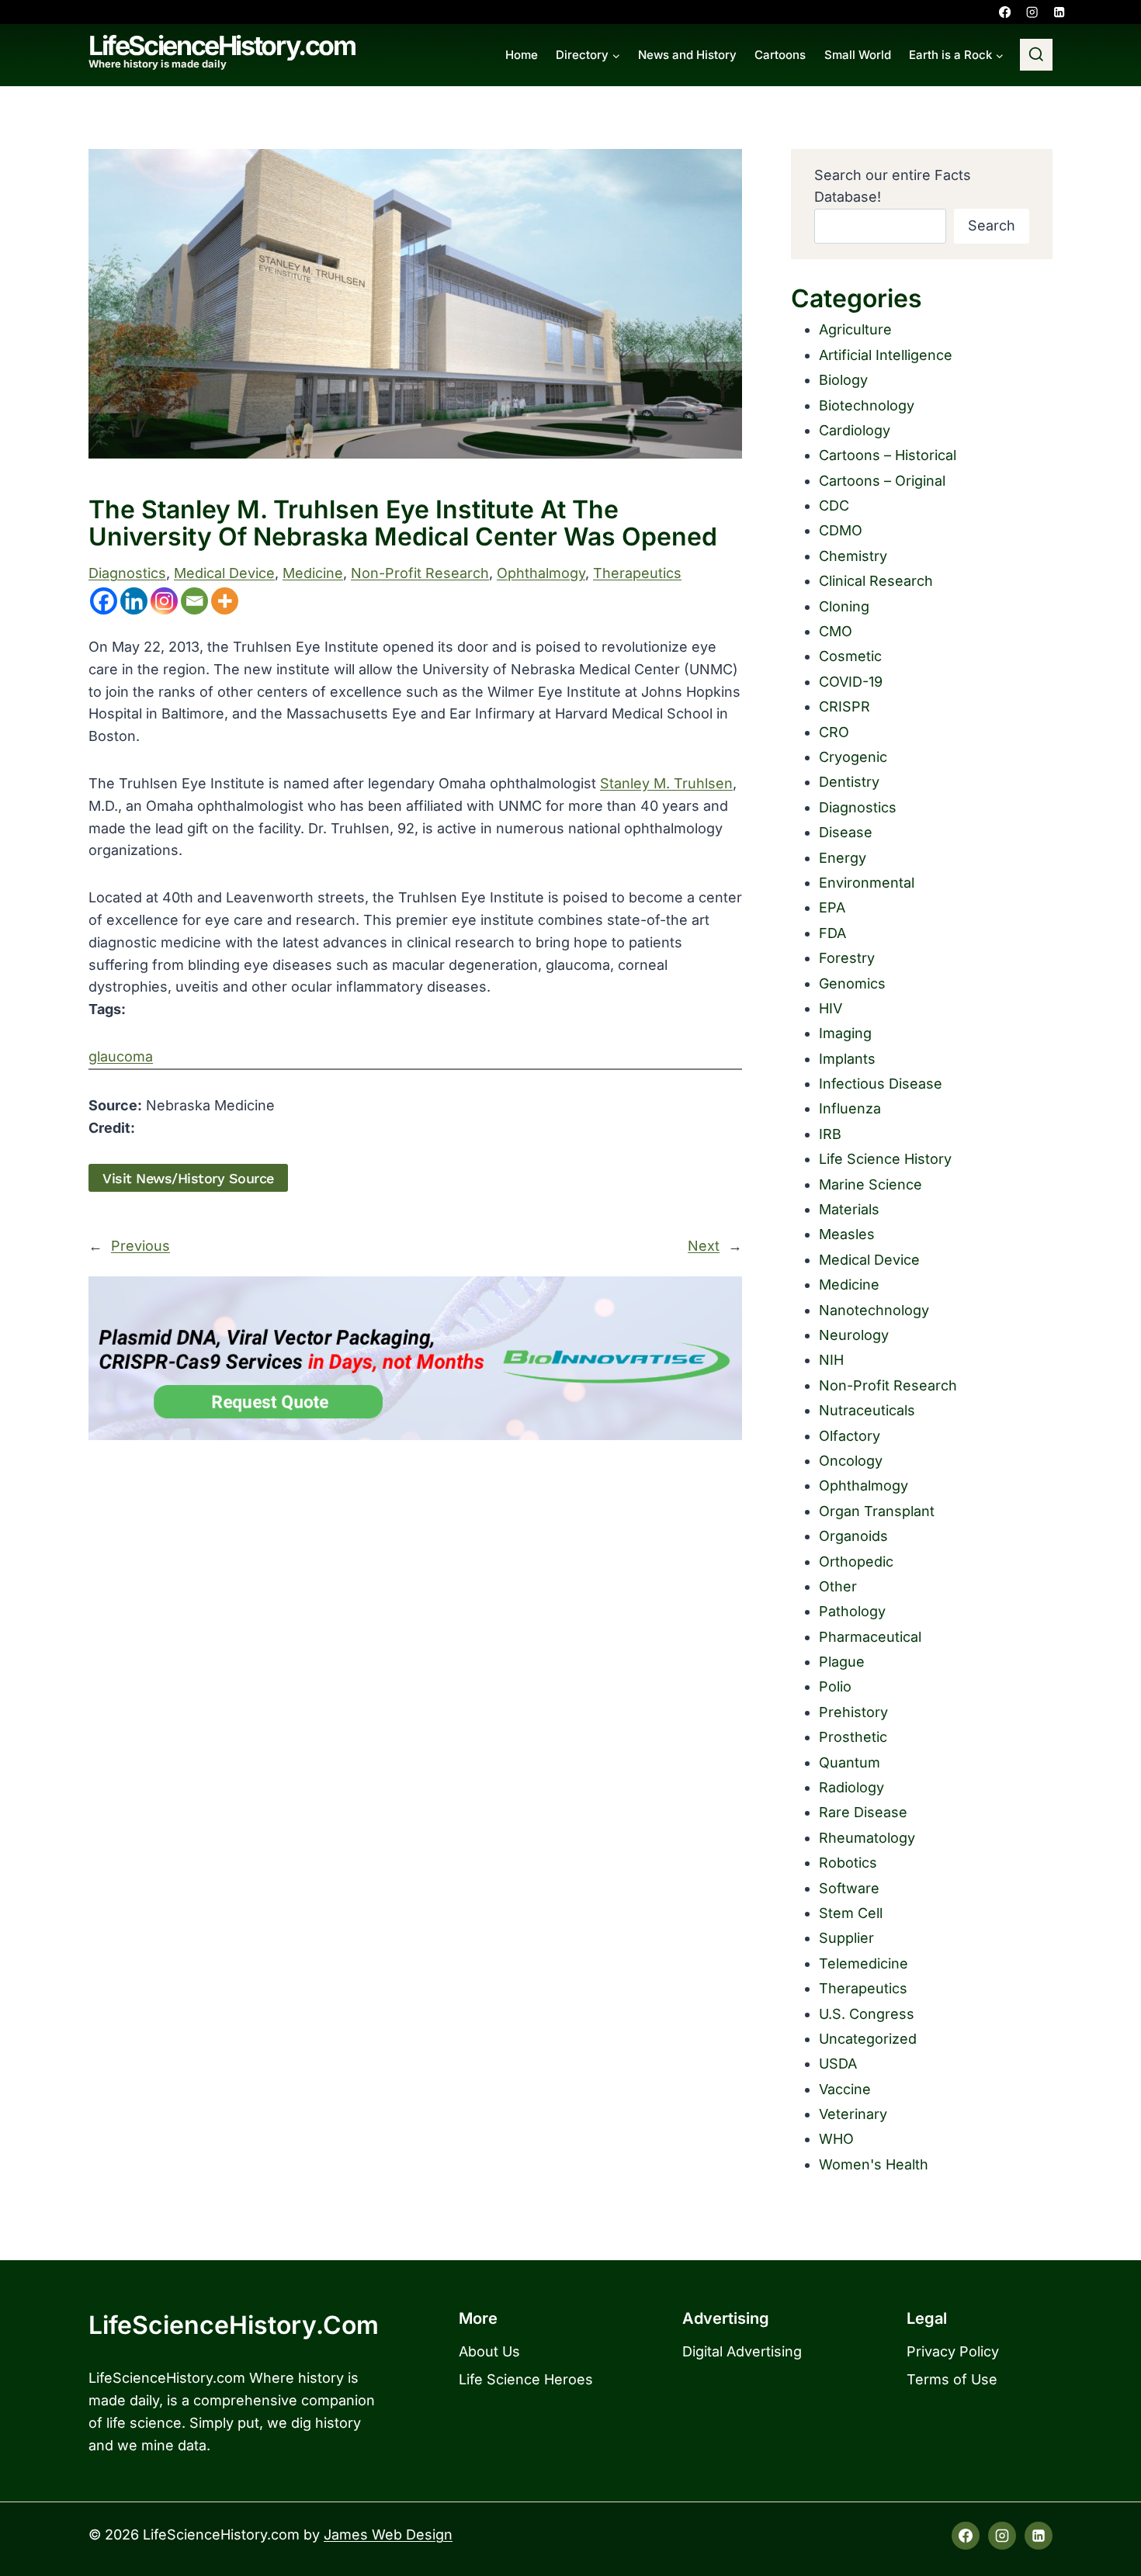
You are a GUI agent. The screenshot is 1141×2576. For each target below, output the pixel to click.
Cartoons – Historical (888, 455)
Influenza (850, 1108)
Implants (847, 1059)
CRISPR (844, 706)
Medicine (313, 573)
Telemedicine (864, 1963)
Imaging (845, 1033)
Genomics (852, 983)
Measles (847, 1234)
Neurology (854, 1335)
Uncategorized (868, 2039)
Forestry (847, 958)
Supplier (846, 1938)
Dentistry (849, 782)
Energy (843, 858)
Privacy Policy (953, 2351)
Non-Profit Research (420, 573)
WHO (836, 2139)
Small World (858, 55)
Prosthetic (853, 1737)
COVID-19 (851, 682)
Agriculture (855, 329)
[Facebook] (1005, 12)
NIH (831, 1360)
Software (849, 1888)
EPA (832, 907)
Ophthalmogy (541, 573)
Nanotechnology (874, 1310)
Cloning (844, 606)
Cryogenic (853, 757)
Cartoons (780, 55)
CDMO (841, 530)
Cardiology (855, 430)
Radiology (851, 1787)
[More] (225, 601)
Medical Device (224, 573)
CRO (834, 732)
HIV (831, 1008)
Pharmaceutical (870, 1637)
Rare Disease (863, 1812)
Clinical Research (876, 581)
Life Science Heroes (526, 2379)
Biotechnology (867, 405)
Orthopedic (856, 1562)
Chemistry (853, 556)
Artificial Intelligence (886, 355)
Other (838, 1586)
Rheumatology (867, 1838)
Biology (843, 380)
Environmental (867, 883)
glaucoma (121, 1056)
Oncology (851, 1461)
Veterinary (853, 2114)
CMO (836, 631)
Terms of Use (952, 2379)
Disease (846, 832)
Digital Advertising (742, 2351)
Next (704, 1246)
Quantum (850, 1762)
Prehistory (853, 1712)
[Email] (194, 601)
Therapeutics (637, 573)
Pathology (852, 1611)
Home (522, 55)
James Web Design (388, 2534)
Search (992, 225)
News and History (687, 55)
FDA (832, 933)
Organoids (853, 1536)
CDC (834, 506)
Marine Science (870, 1184)
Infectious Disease (881, 1084)
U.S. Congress (867, 2014)
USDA (838, 2064)
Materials (849, 1209)
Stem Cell (851, 1913)
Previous (140, 1246)
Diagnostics (127, 573)
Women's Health (874, 2164)
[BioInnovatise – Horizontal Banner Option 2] (415, 1358)
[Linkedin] (1059, 12)
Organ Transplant (877, 1511)
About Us (489, 2351)
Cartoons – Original (882, 481)
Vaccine (845, 2089)
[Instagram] (1032, 12)
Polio (835, 1686)
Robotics (848, 1863)
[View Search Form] (1036, 55)
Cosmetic (850, 656)
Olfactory (850, 1436)
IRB (830, 1134)
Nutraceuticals (867, 1410)
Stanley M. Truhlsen (666, 783)
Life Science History (885, 1159)
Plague (842, 1662)
